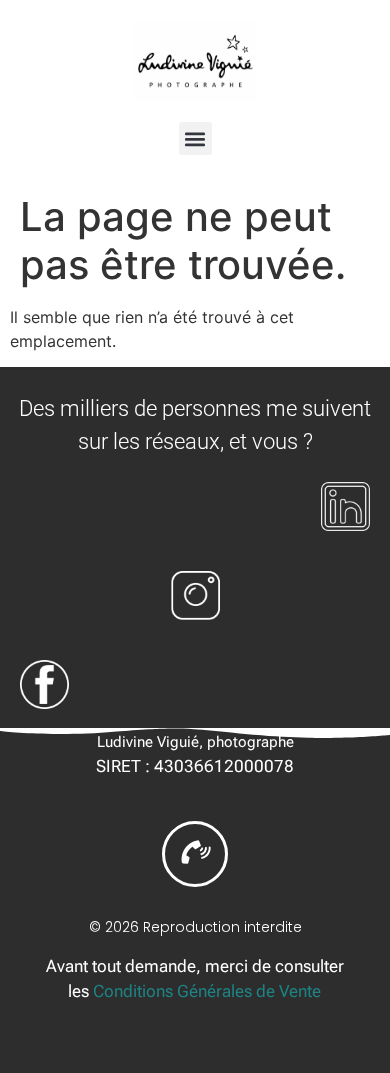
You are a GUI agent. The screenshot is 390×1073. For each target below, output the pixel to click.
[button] (195, 138)
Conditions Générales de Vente (207, 991)
